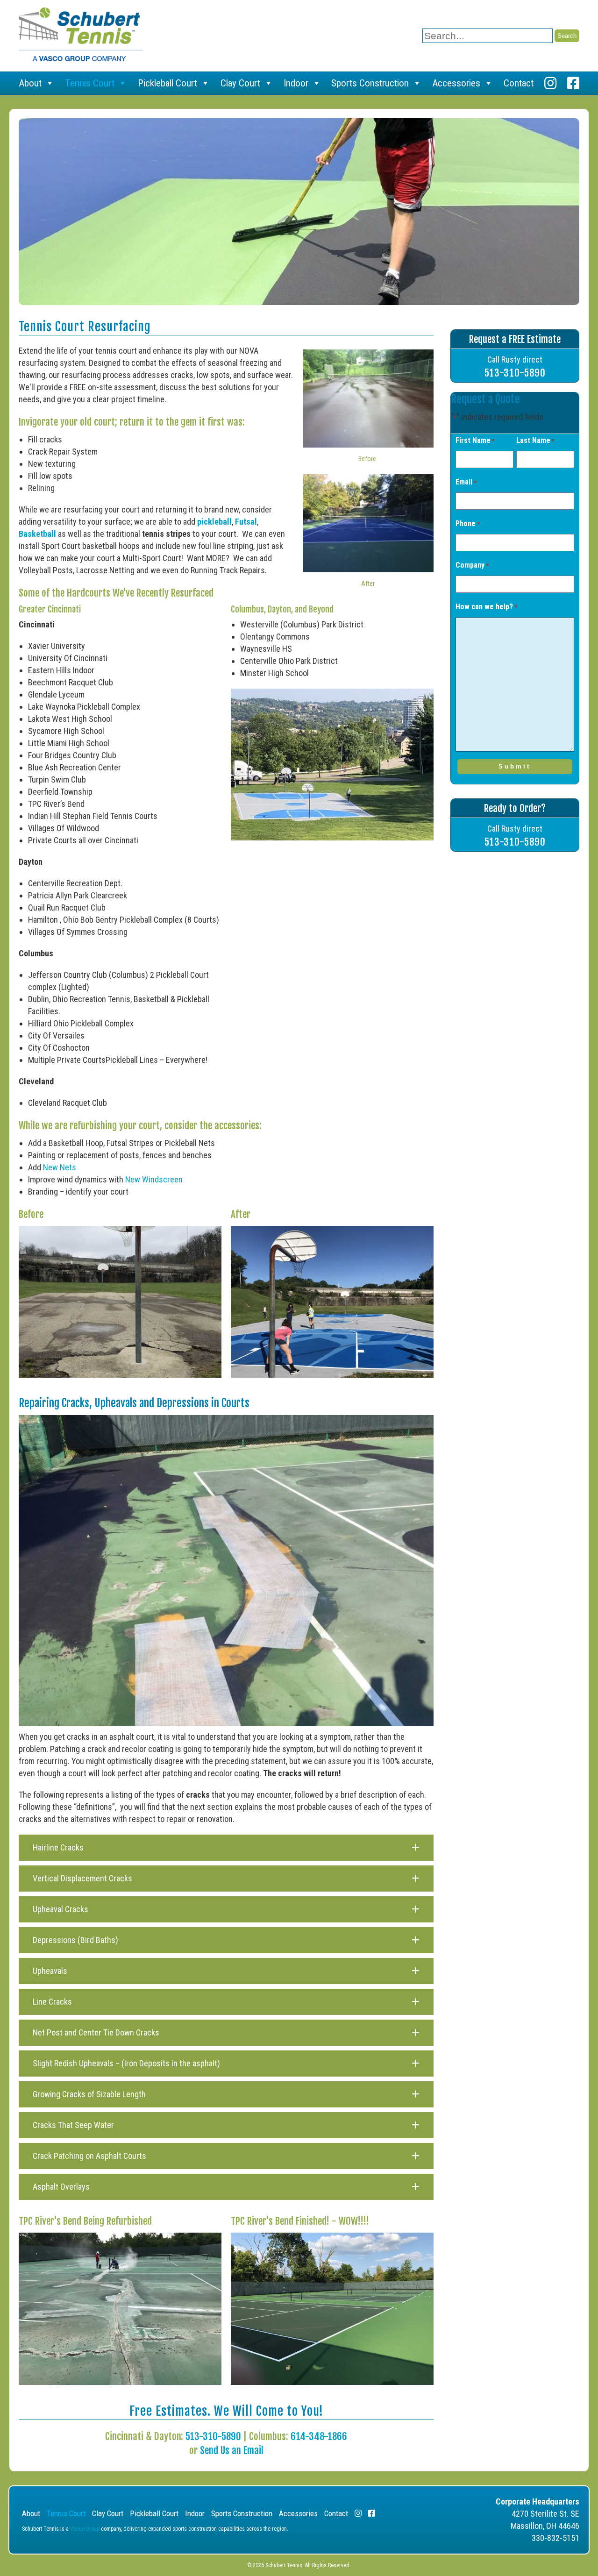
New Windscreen (154, 1179)
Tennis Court (90, 83)
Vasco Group (85, 2529)
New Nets (60, 1167)
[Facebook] (573, 83)
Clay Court (240, 83)
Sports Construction (370, 83)
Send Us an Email (232, 2450)
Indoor (296, 83)
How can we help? (486, 607)
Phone (468, 523)
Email (466, 482)
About (30, 83)
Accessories (456, 83)
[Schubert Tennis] (81, 58)
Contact (519, 83)
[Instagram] (550, 83)
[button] (226, 1848)
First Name (475, 440)
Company (472, 565)
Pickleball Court (167, 83)
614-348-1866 (319, 2436)
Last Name (535, 440)
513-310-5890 (213, 2436)
